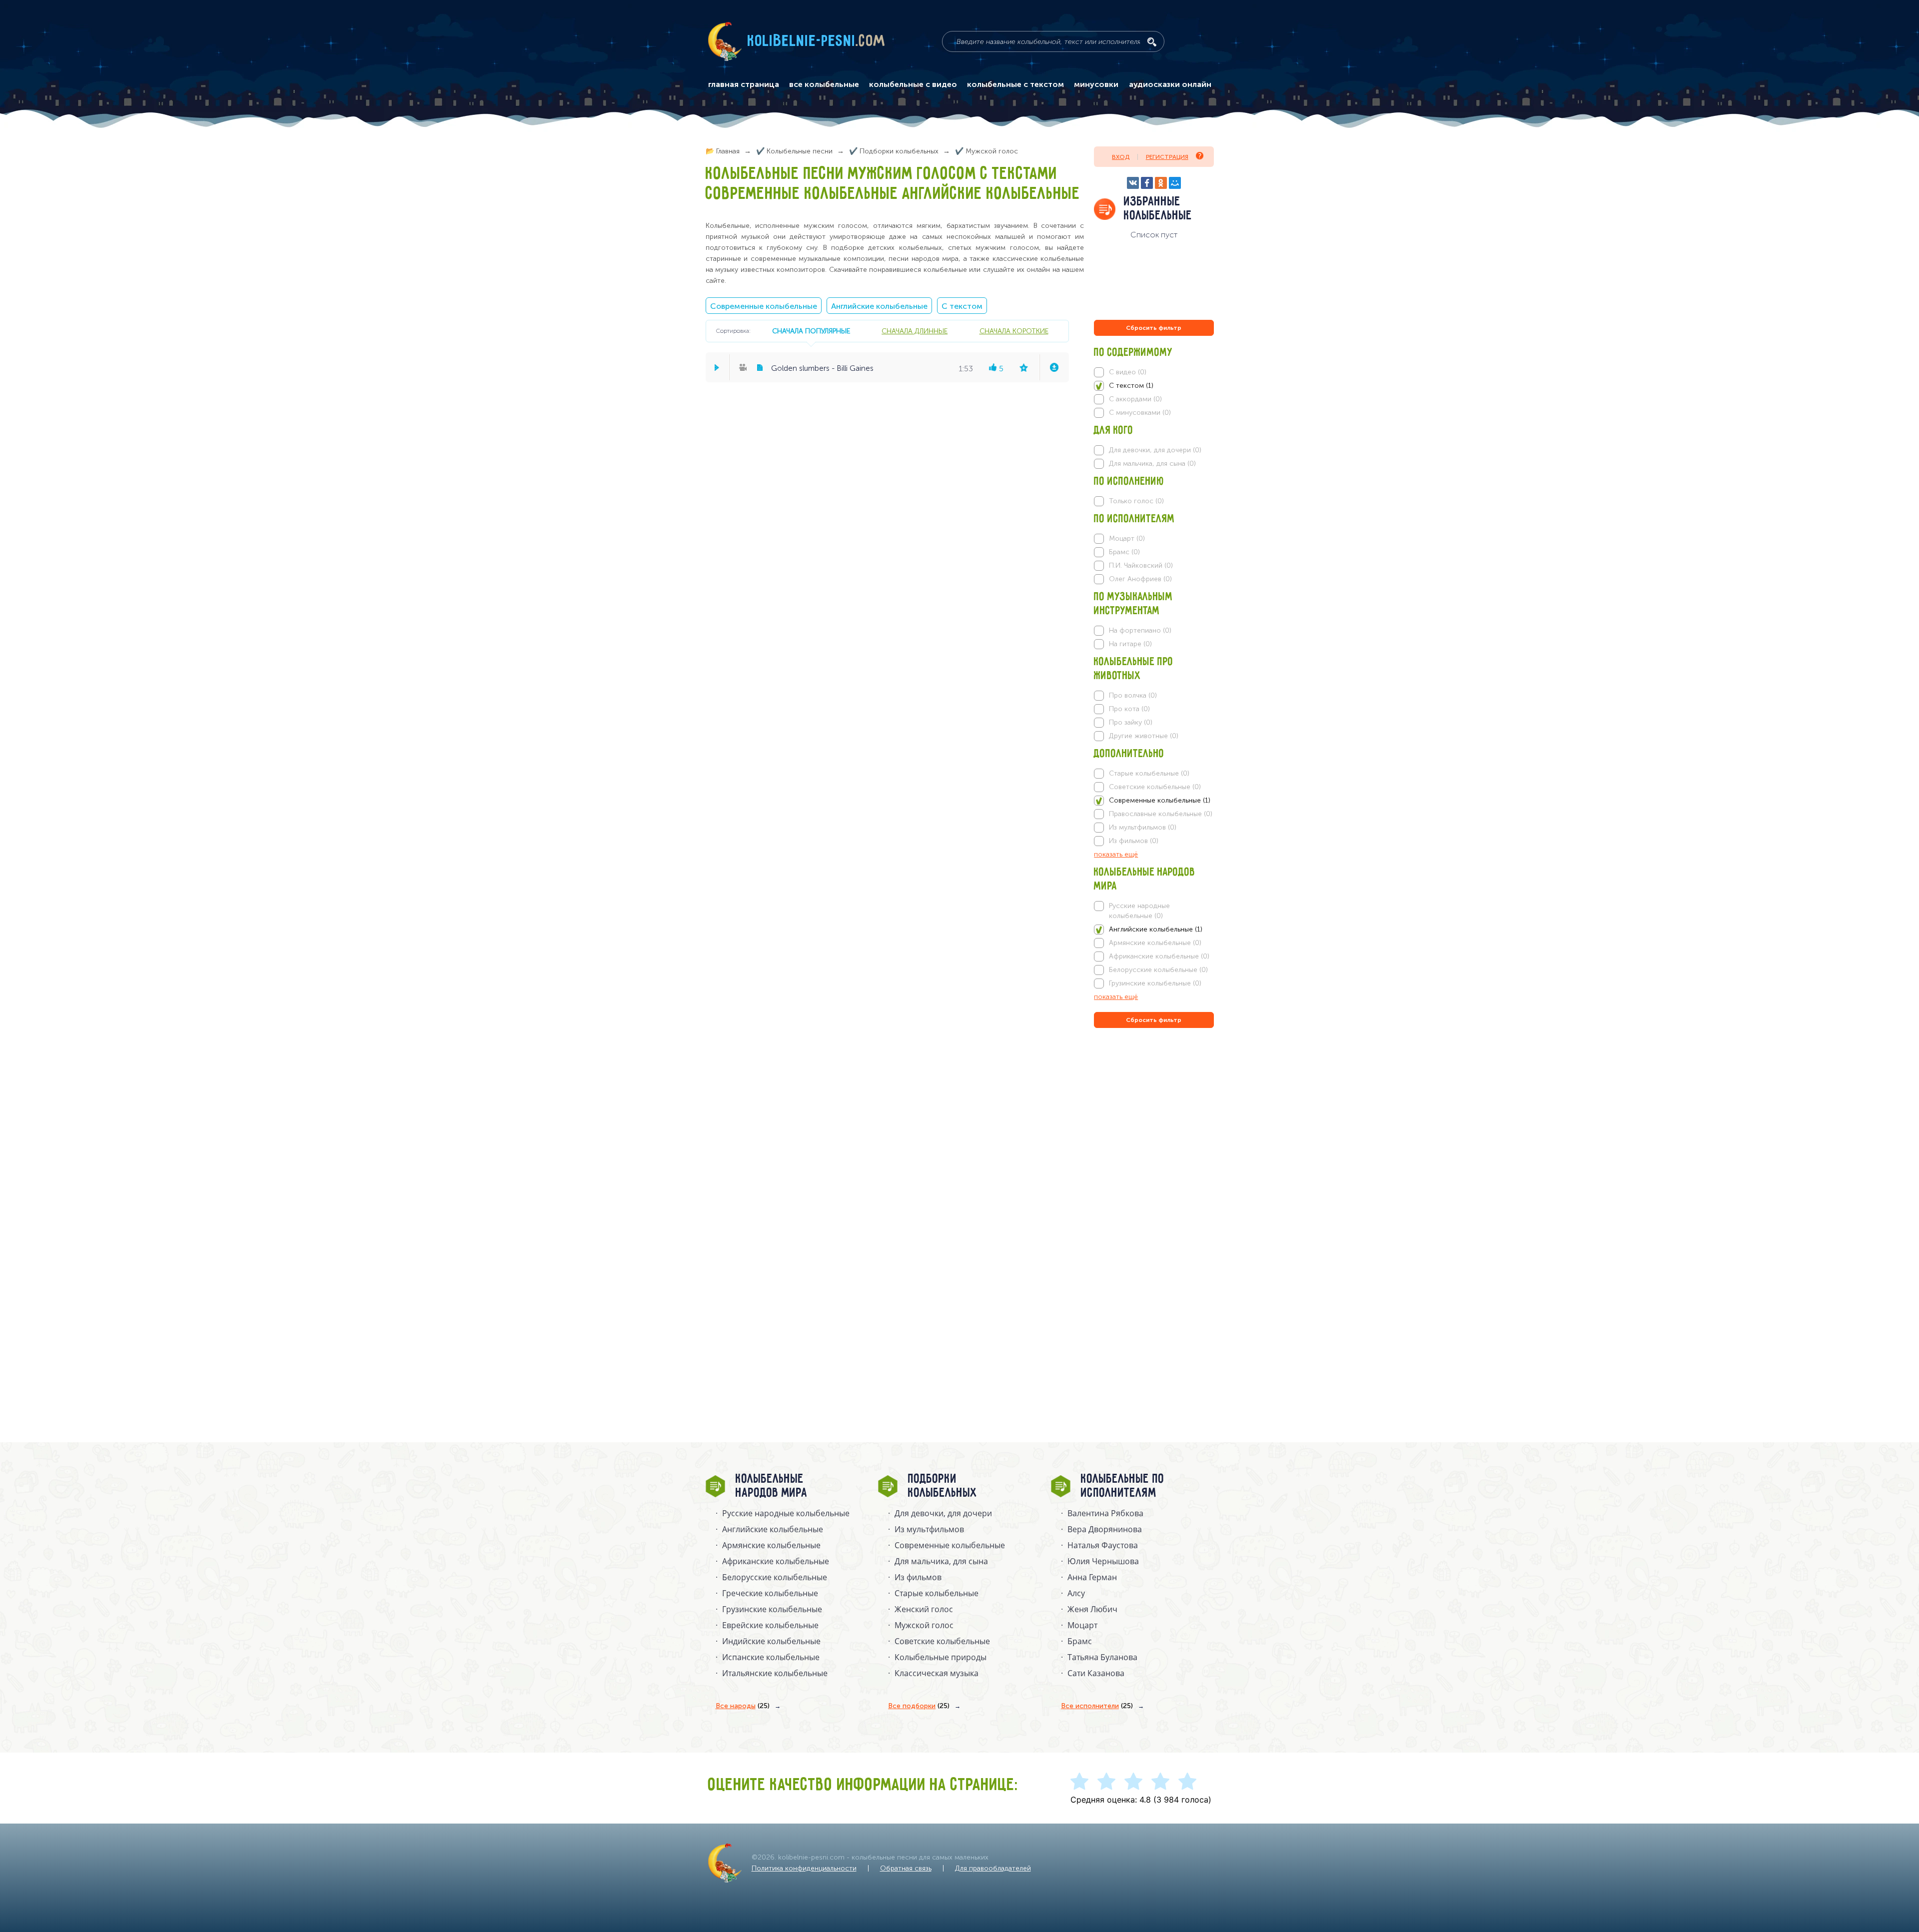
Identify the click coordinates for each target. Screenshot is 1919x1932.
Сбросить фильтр (1154, 328)
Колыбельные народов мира (772, 1486)
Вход (1121, 157)
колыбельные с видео (913, 84)
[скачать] (1054, 367)
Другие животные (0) (1144, 736)
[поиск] (1152, 42)
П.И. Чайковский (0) (1141, 565)
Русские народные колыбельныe (786, 1513)
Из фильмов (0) (1134, 841)
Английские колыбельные (879, 306)
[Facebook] (1147, 183)
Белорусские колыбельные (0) (1158, 970)
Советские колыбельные (942, 1641)
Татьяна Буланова (1102, 1657)
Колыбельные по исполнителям (1123, 1486)
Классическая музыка (937, 1673)
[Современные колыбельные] (1154, 801)
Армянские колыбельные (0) (1155, 943)
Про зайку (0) (1131, 722)
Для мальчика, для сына (941, 1561)
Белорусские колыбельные (775, 1577)
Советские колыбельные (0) (1155, 787)
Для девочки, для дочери (943, 1513)
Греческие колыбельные (770, 1593)
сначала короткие (1014, 331)
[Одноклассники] (1161, 183)
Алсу (1076, 1593)
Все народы (743, 1706)
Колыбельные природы (941, 1657)
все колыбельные (824, 84)
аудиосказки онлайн (1170, 84)
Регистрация (1167, 157)
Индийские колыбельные (771, 1641)
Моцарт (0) (1127, 538)
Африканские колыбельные (776, 1561)
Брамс (1080, 1641)
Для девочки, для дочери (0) (1155, 450)
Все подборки (919, 1706)
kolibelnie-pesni (817, 41)
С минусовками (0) (1140, 413)
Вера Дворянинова (1105, 1529)
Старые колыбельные (937, 1593)
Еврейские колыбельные (770, 1625)
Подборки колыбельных (943, 1486)
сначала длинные (915, 331)
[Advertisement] (1154, 1138)
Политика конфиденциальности (804, 1868)
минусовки (1096, 84)
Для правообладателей (993, 1868)
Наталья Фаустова (1103, 1545)
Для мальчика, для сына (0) (1152, 464)
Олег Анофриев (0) (1140, 579)
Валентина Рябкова (1105, 1513)
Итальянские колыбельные (775, 1673)
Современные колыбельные (764, 306)
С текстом (962, 306)
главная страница (744, 84)
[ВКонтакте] (1133, 183)
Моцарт (1082, 1625)
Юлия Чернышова (1103, 1561)
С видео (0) (1128, 372)
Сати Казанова (1096, 1673)
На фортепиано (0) (1140, 630)
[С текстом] (1154, 386)
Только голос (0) (1136, 501)
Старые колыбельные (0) (1149, 773)
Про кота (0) (1129, 709)
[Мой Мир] (1175, 183)
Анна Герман (1092, 1577)
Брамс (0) (1124, 552)
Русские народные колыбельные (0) (1139, 911)
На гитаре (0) (1130, 644)
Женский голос (924, 1609)
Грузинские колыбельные (772, 1609)
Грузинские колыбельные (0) (1155, 983)
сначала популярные (811, 331)
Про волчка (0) (1133, 695)
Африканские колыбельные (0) (1159, 956)
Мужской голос (924, 1625)
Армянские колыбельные (771, 1545)
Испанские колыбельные (771, 1657)
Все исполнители (1097, 1706)
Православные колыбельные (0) (1161, 814)
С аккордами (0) (1135, 399)
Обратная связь (906, 1868)
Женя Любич (1092, 1609)
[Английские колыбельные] (1154, 930)
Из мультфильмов (929, 1529)
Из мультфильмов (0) (1143, 827)
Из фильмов (918, 1577)
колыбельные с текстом (1015, 84)
